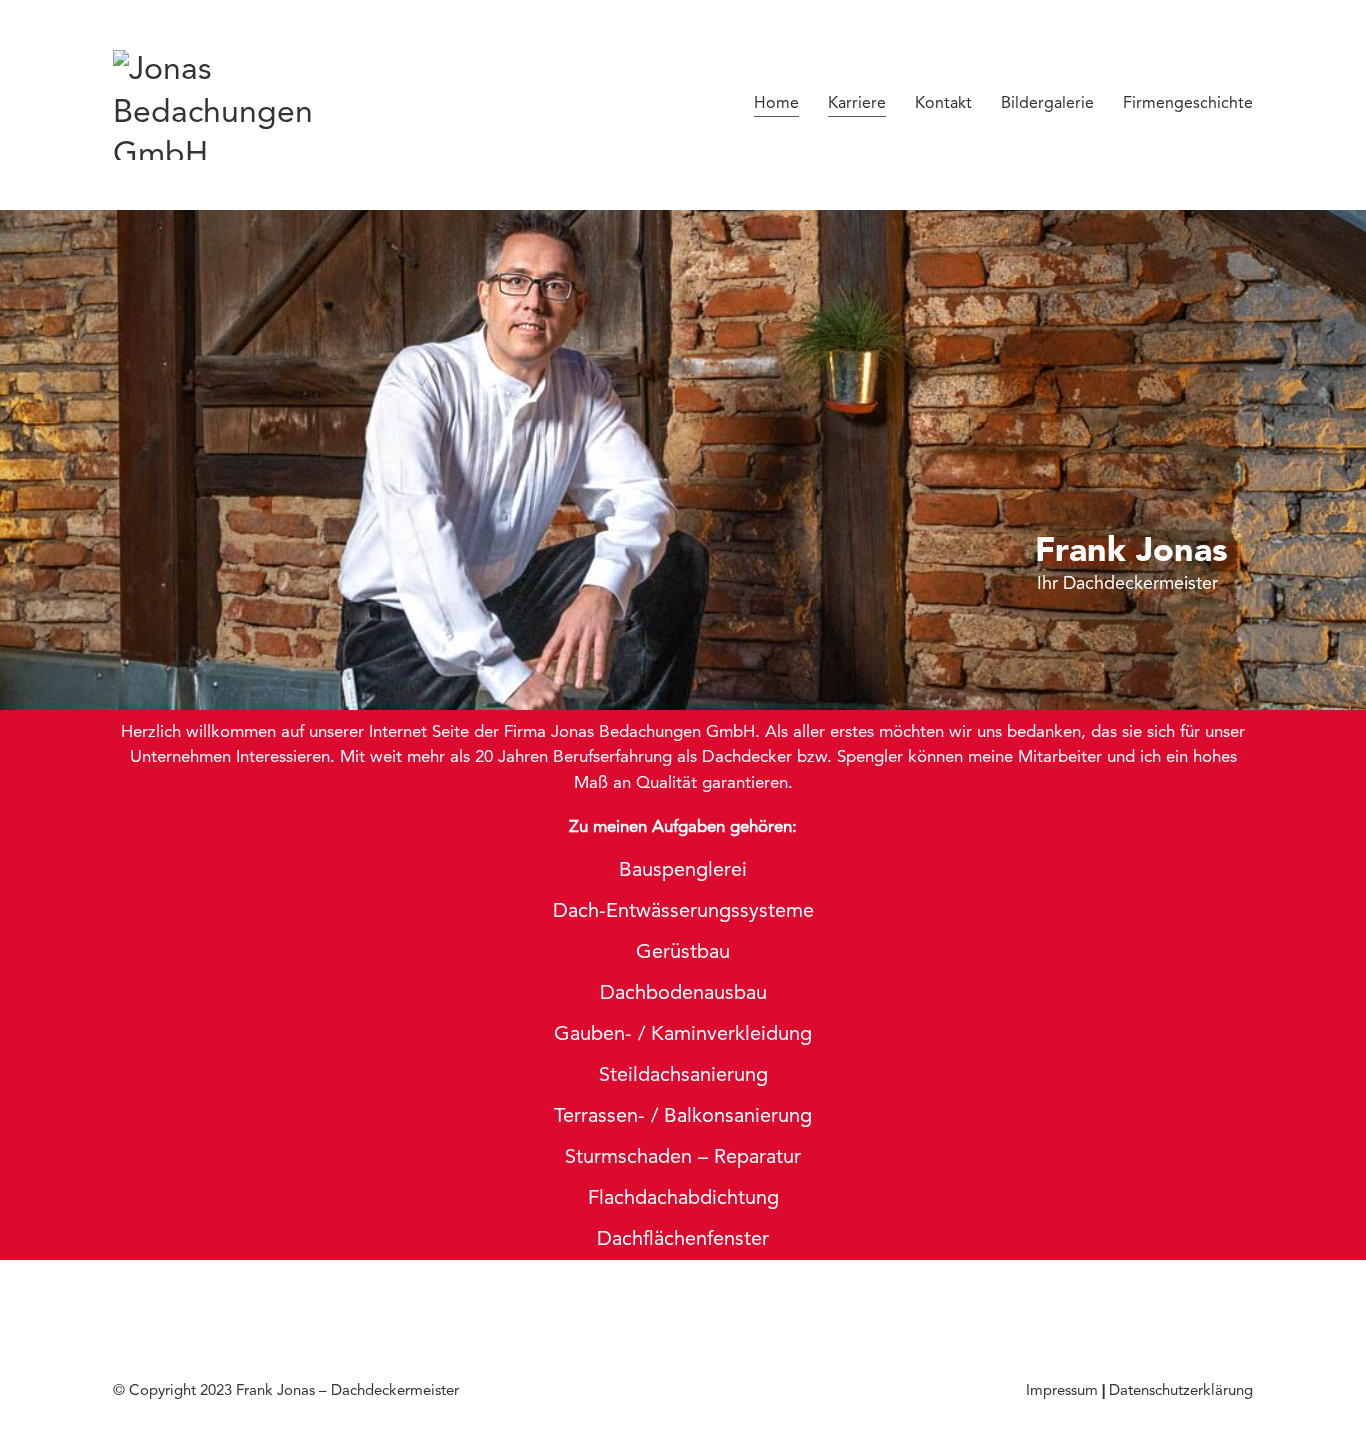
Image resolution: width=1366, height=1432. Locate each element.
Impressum (1062, 1391)
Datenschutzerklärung (1181, 1391)
